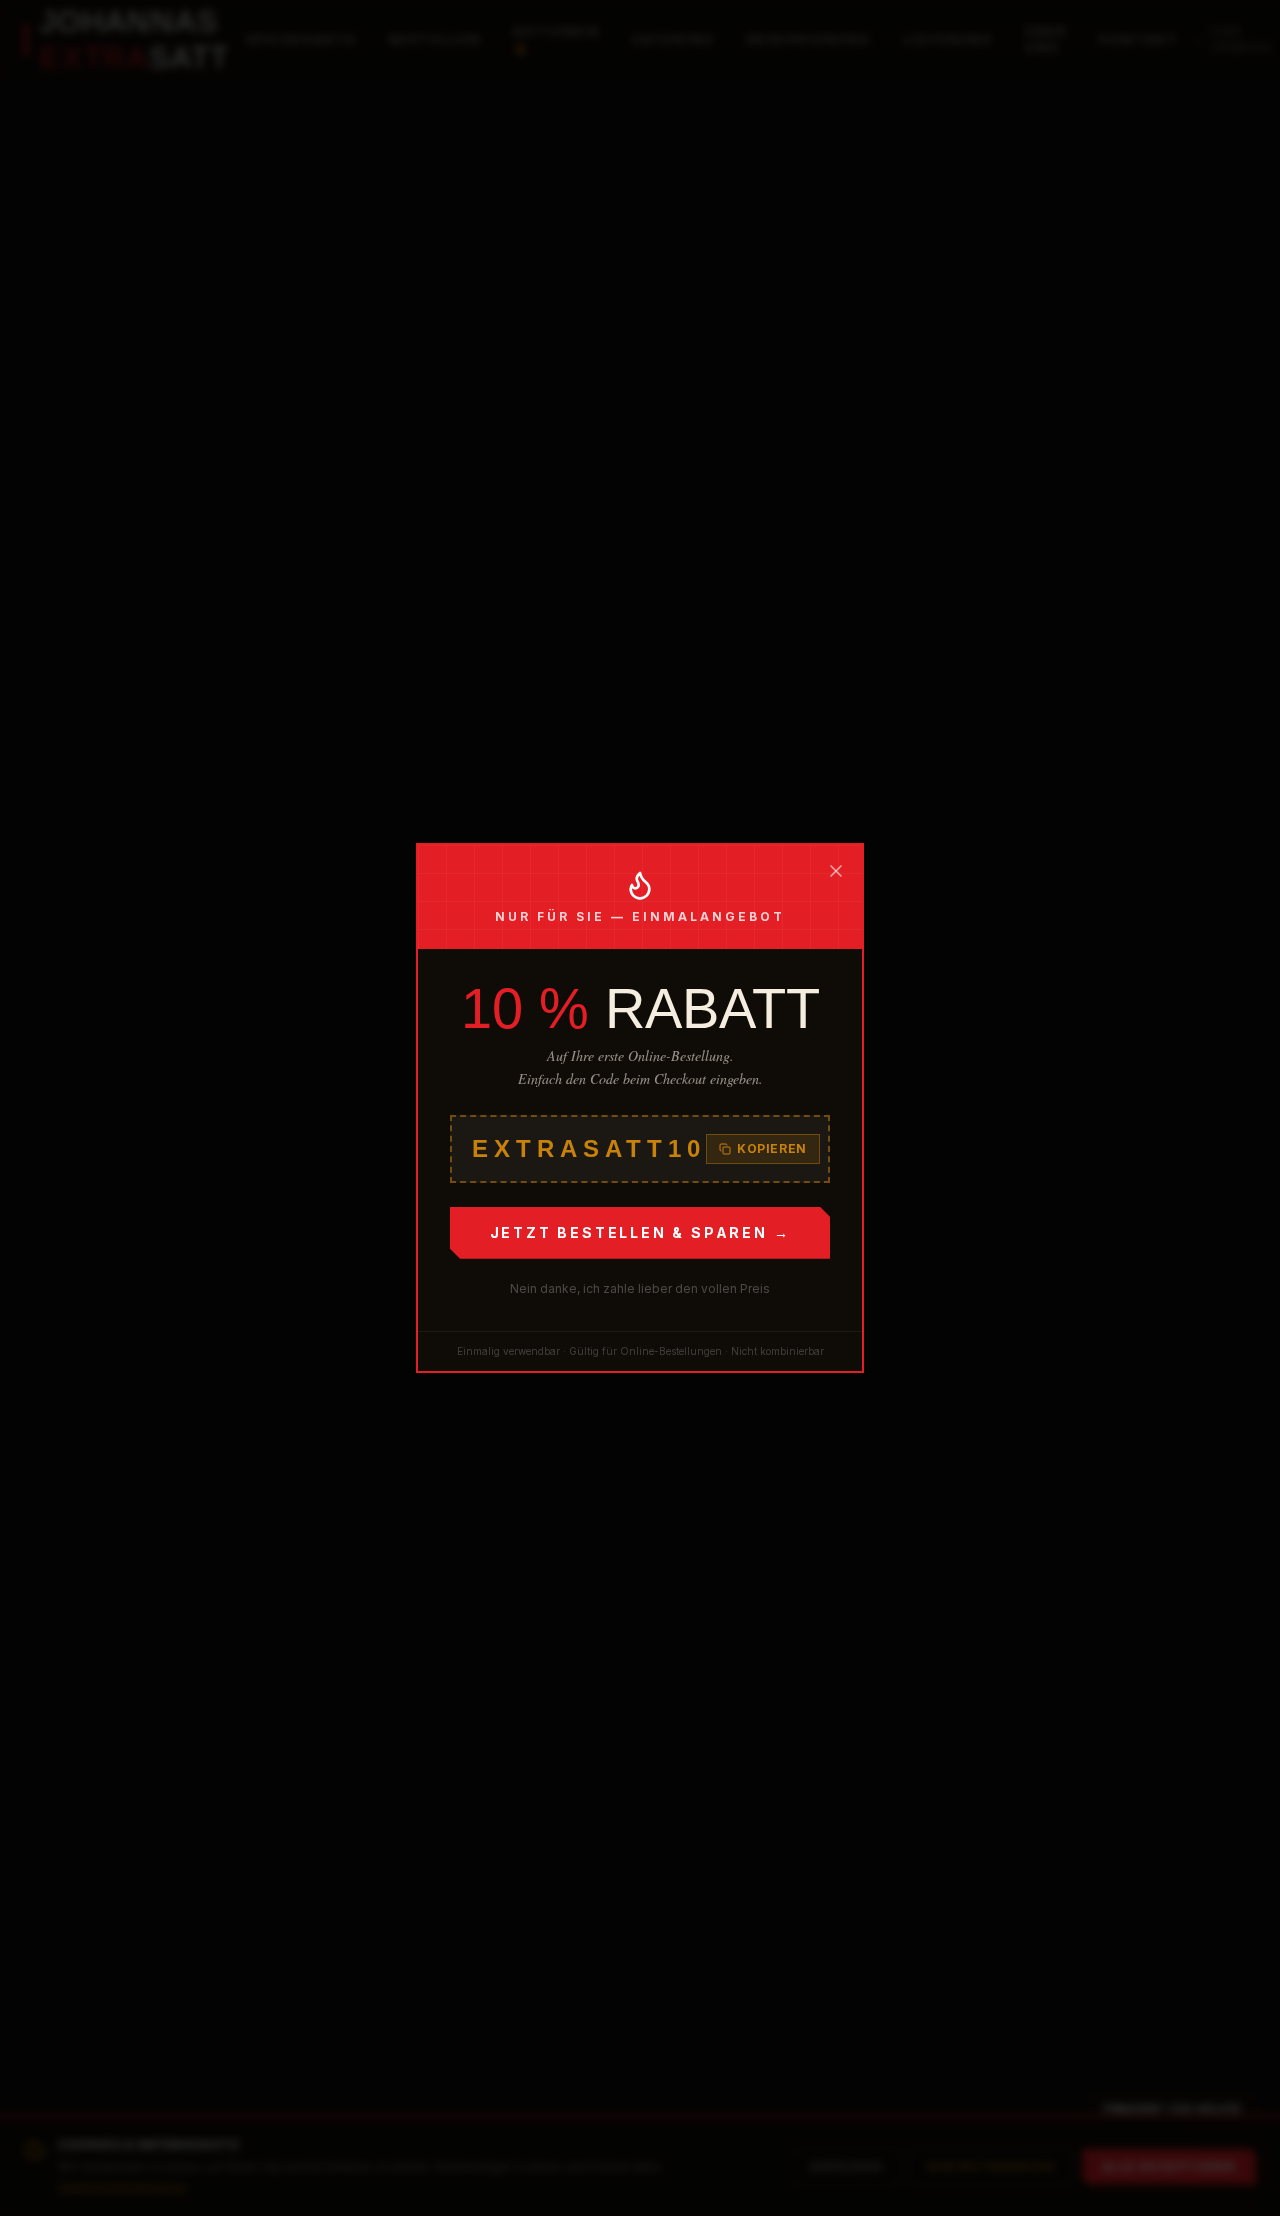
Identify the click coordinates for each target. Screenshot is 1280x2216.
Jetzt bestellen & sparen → (640, 1232)
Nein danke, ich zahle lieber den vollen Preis (640, 1288)
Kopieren (772, 1148)
